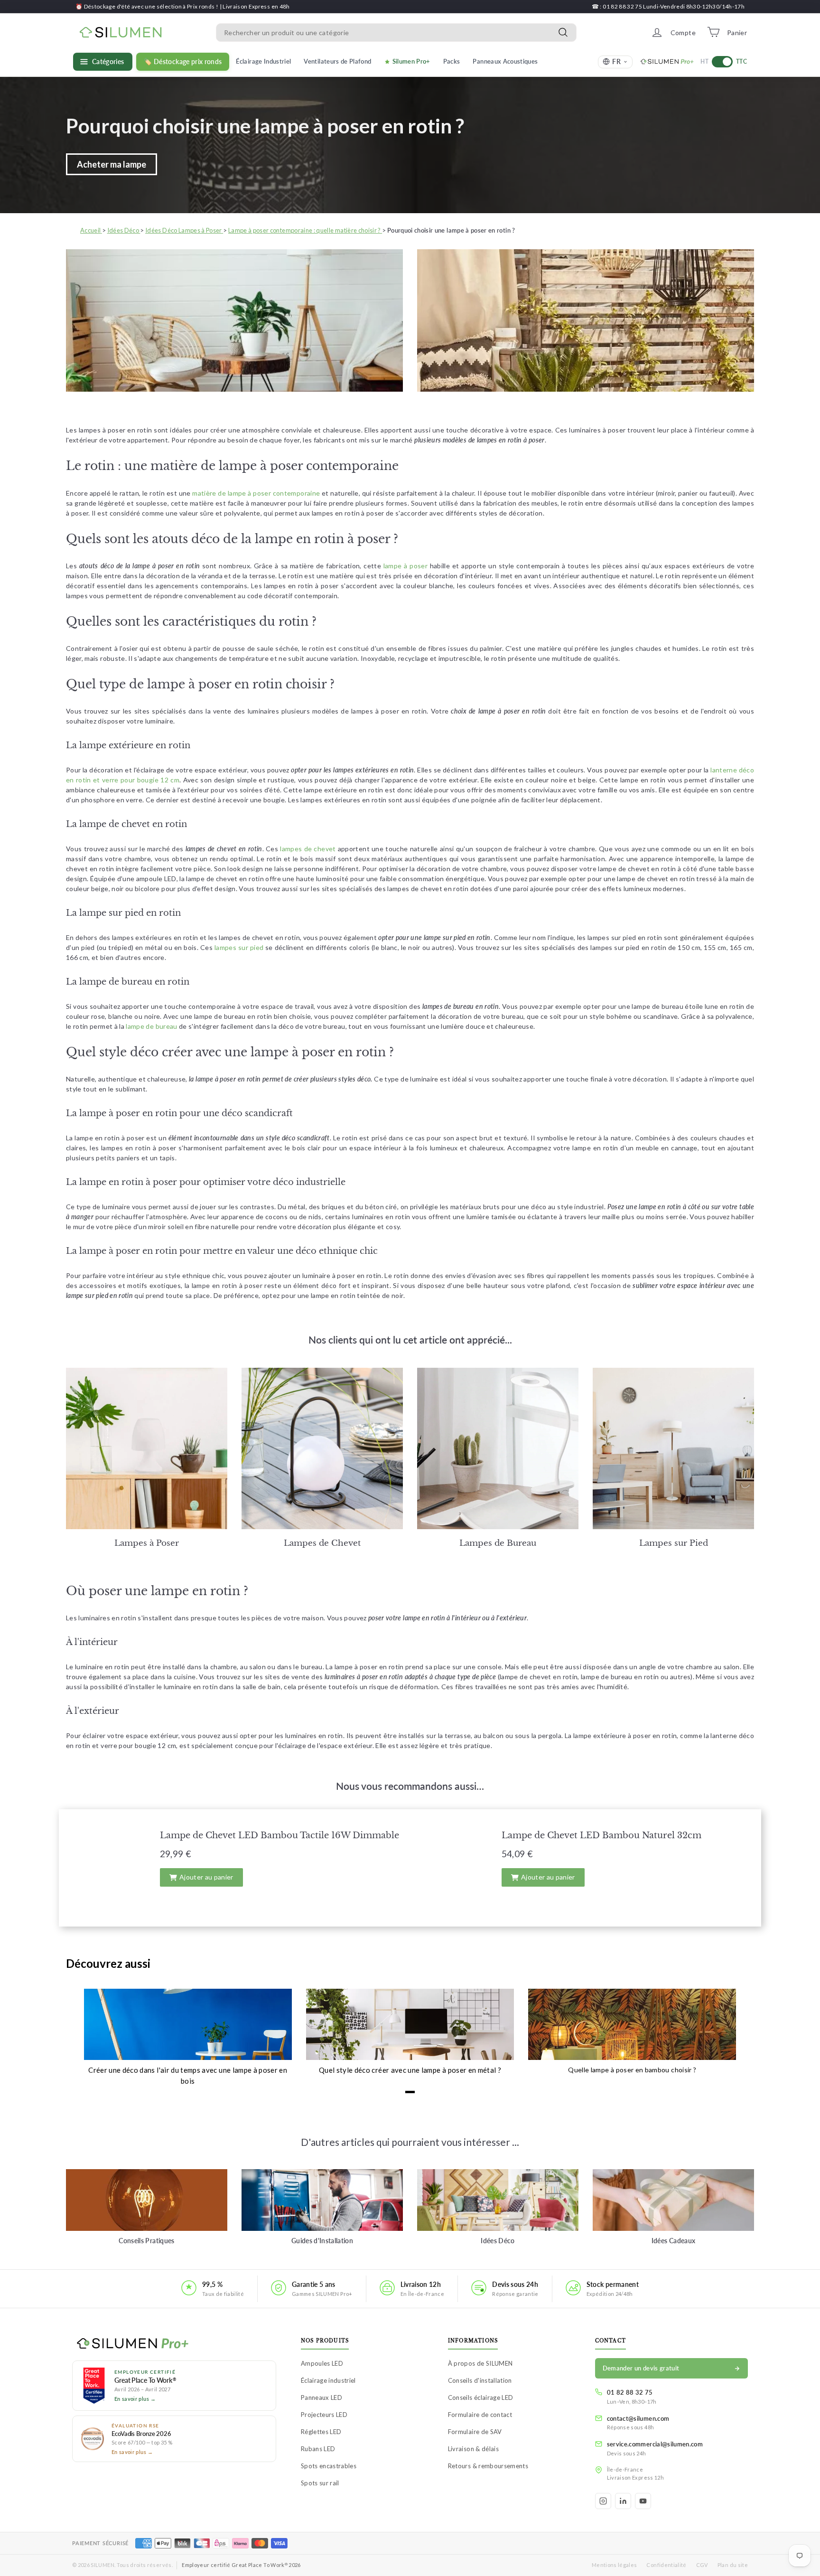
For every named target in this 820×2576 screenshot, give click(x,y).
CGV (702, 2565)
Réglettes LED (321, 2432)
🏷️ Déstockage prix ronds (183, 62)
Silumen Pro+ (411, 61)
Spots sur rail (320, 2483)
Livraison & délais (473, 2449)
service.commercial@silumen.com (655, 2444)
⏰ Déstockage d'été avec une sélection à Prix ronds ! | (149, 6)
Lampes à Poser (147, 1543)
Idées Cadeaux (674, 2241)
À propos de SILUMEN (480, 2363)
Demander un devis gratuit (641, 2368)
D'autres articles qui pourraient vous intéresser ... (410, 2142)
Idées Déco (498, 2241)
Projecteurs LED (324, 2415)
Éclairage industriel (328, 2380)
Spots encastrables (329, 2466)
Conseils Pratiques (146, 2241)
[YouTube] (643, 2501)
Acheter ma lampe (112, 164)
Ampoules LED (322, 2363)
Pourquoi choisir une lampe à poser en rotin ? (265, 126)
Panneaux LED (321, 2397)
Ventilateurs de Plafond (337, 61)
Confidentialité (666, 2565)
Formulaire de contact (480, 2415)
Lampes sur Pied (674, 1543)
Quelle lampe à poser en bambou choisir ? (632, 2070)
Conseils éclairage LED (481, 2397)
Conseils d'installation (480, 2380)
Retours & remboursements (488, 2466)
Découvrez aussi (108, 1963)
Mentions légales (615, 2565)
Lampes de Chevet (322, 1543)
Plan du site (733, 2565)
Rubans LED (318, 2449)
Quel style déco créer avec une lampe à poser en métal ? (410, 2070)
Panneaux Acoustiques (505, 61)
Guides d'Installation (322, 2241)
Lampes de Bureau (498, 1543)
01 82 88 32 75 (630, 2392)
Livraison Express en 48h (256, 6)
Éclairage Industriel (263, 61)
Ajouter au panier (206, 1877)
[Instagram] (603, 2501)
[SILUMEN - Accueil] (174, 2344)
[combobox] (396, 32)
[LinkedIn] (623, 2501)
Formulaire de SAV (475, 2432)
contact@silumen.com (638, 2418)
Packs (452, 61)
